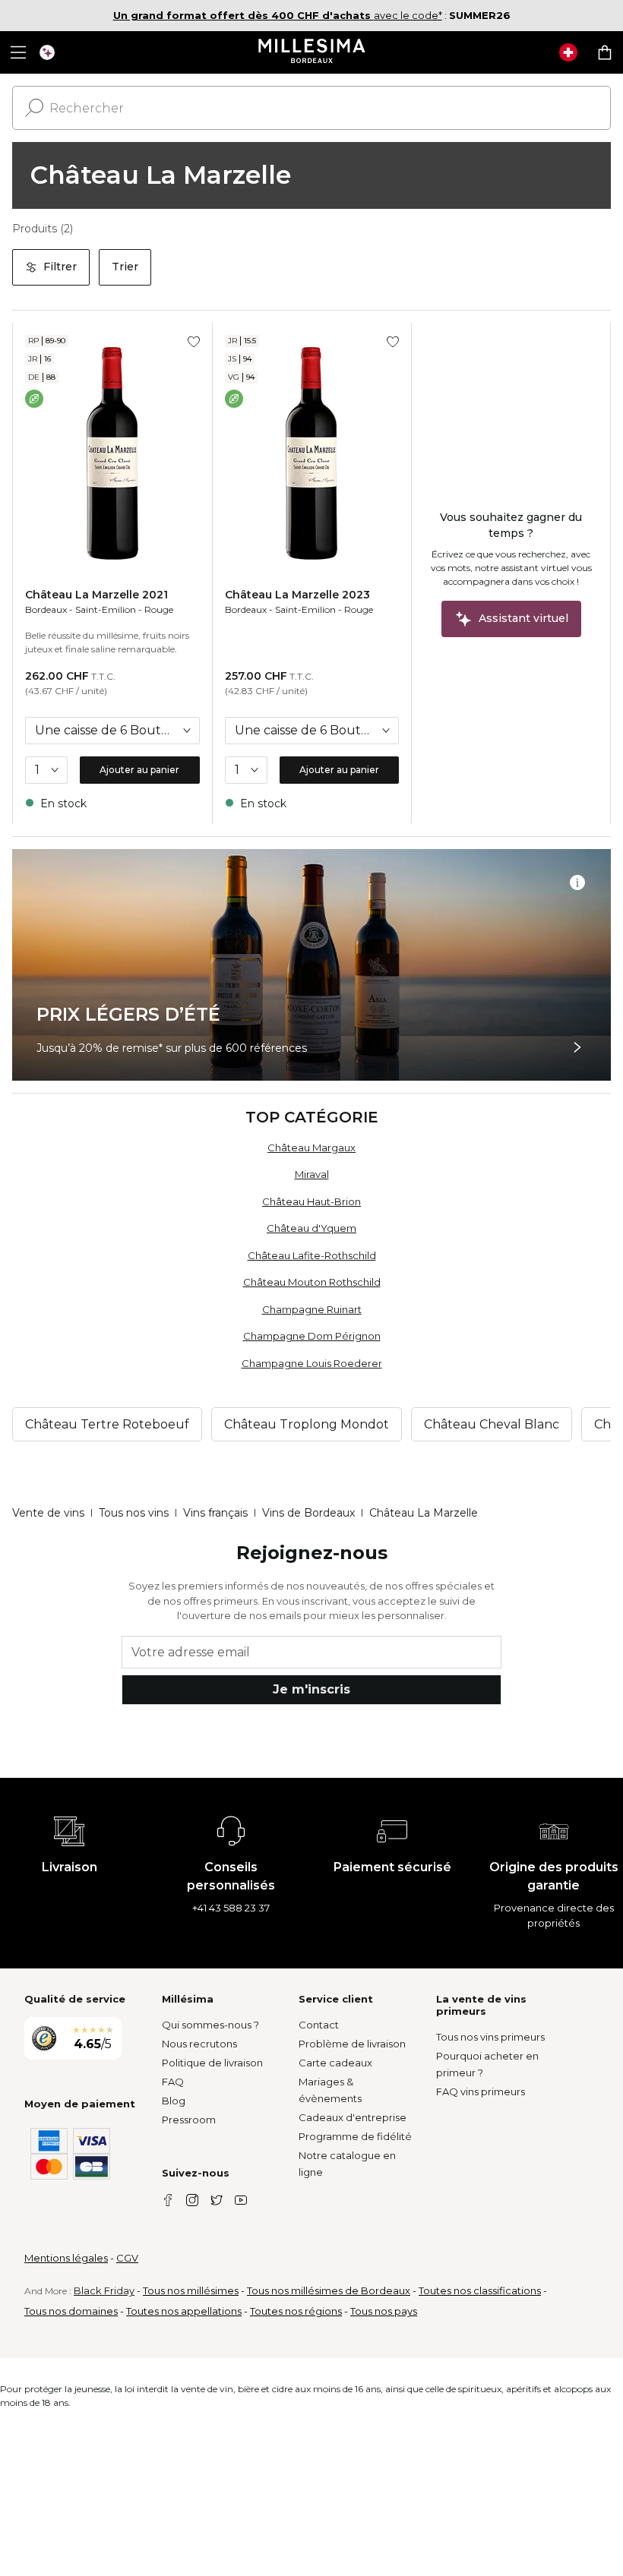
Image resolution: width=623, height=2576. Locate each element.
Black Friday (104, 2290)
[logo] (312, 52)
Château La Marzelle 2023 (297, 595)
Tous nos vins (134, 1513)
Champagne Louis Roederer (312, 1363)
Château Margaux (311, 1148)
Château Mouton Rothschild (312, 1282)
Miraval (312, 1174)
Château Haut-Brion (311, 1201)
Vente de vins (48, 1513)
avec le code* (278, 15)
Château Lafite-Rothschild (312, 1255)
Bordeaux (46, 609)
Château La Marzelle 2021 (96, 595)
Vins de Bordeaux (308, 1513)
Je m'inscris (311, 1689)
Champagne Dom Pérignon (312, 1336)
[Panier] (605, 52)
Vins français (215, 1513)
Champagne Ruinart (312, 1309)
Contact (319, 2025)
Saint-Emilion (106, 609)
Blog (174, 2101)
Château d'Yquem (311, 1228)
